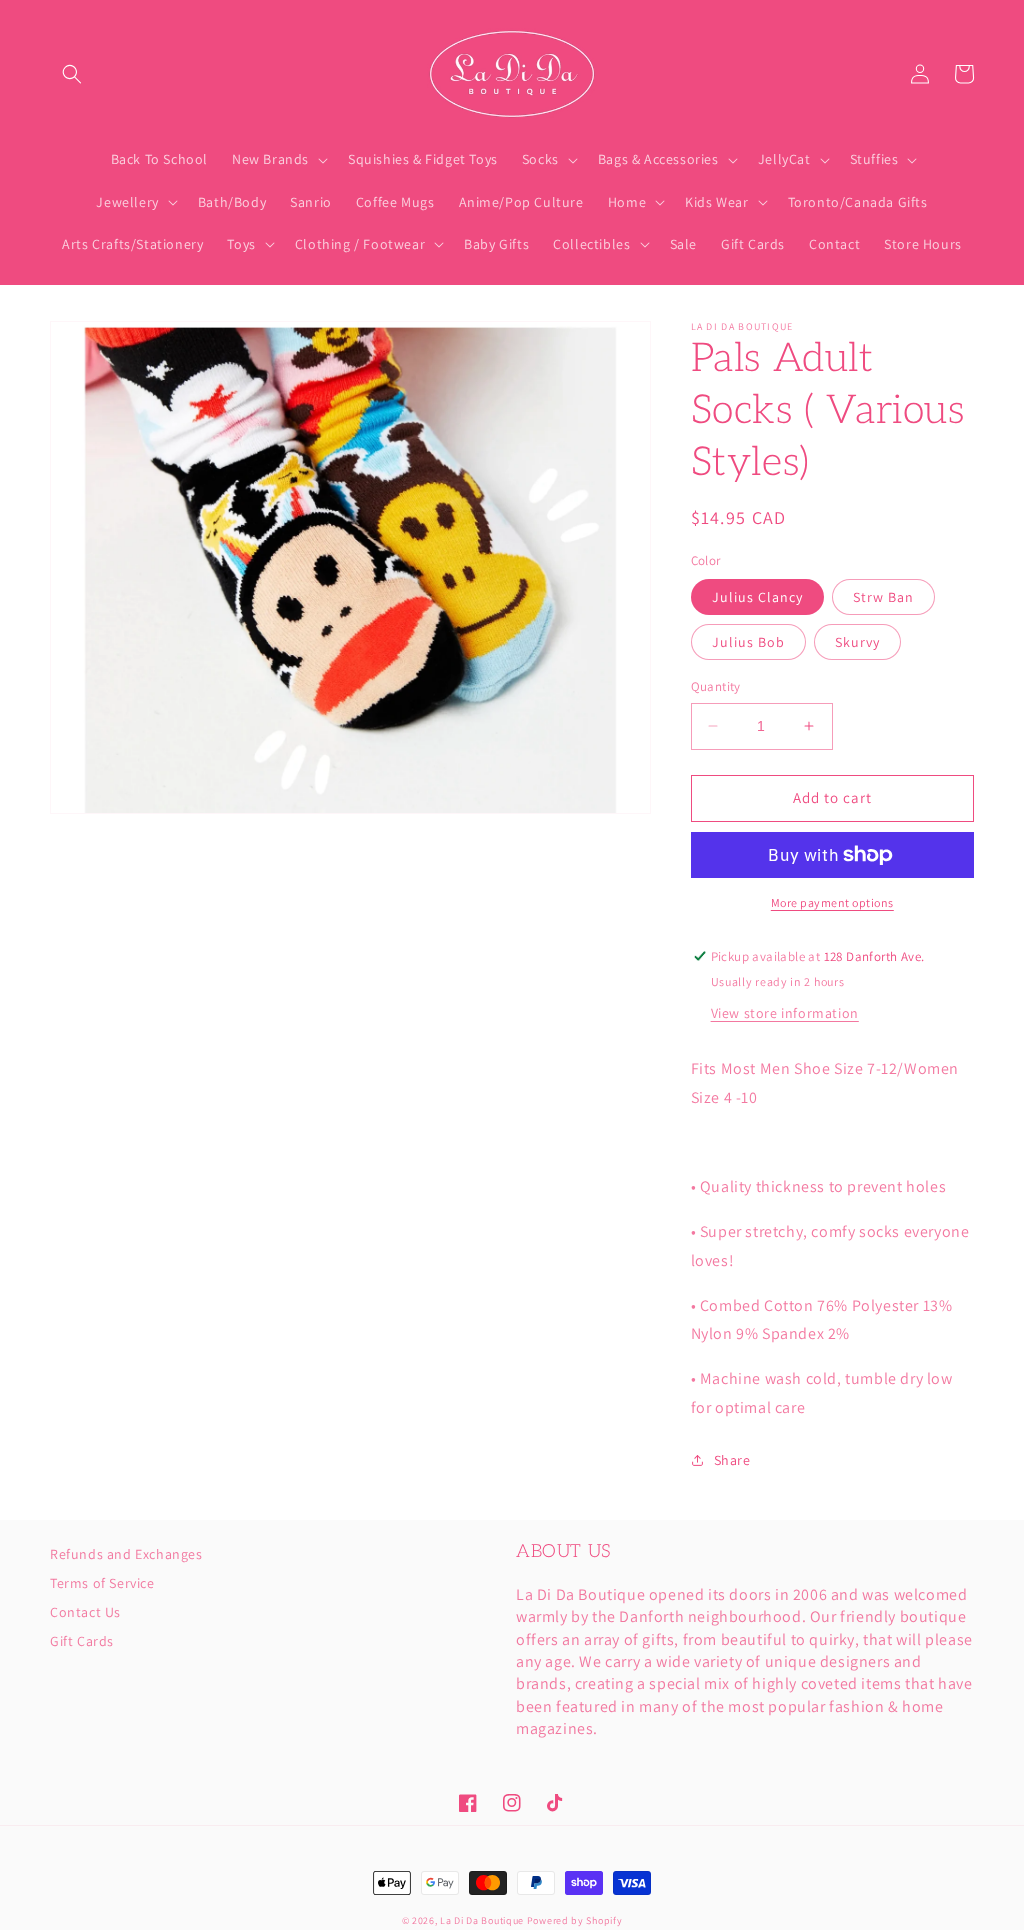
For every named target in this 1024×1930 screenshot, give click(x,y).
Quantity (716, 686)
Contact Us (85, 1612)
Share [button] (732, 1460)
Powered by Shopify (575, 1920)
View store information (785, 1013)
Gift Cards (82, 1641)
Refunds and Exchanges (126, 1555)
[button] (72, 74)
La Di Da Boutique (482, 1920)
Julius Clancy (757, 597)
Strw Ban (883, 597)
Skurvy (857, 642)
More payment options (832, 902)
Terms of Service (102, 1583)
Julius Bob (748, 642)
